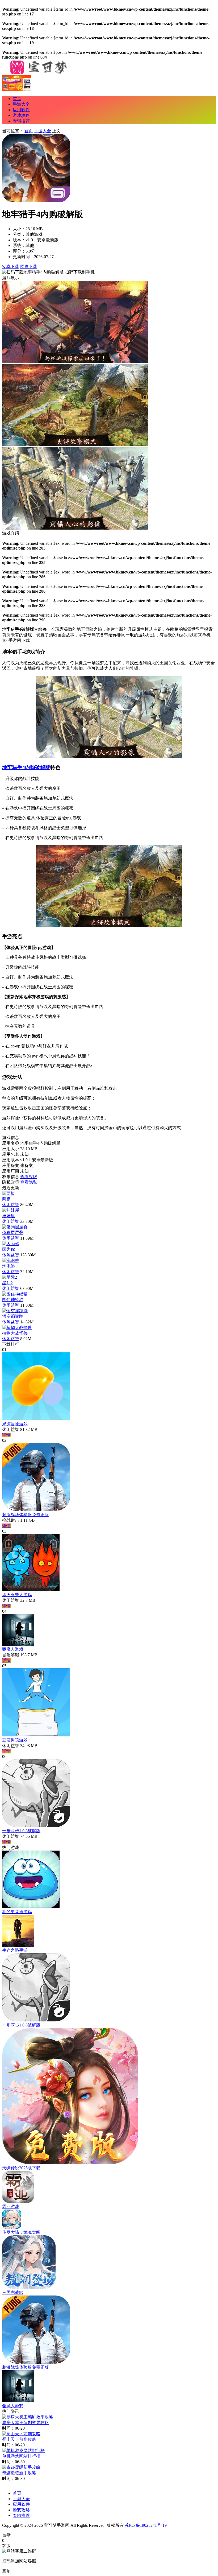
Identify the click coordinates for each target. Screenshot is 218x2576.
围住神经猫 (13, 1300)
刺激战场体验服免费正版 (26, 1515)
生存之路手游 (15, 1950)
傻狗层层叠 (13, 1233)
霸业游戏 (11, 2206)
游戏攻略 (21, 115)
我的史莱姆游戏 (17, 1912)
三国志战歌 (13, 2292)
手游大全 (21, 104)
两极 (6, 1199)
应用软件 (21, 110)
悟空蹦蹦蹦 (13, 1316)
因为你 (9, 1249)
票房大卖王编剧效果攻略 (26, 2423)
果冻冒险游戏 (15, 1424)
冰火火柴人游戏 (17, 1595)
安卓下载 (11, 267)
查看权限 (29, 1177)
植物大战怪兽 (15, 1333)
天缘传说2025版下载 (21, 2168)
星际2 (7, 1283)
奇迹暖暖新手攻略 (19, 2473)
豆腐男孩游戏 (15, 1740)
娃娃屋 (9, 1216)
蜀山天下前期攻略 (19, 2439)
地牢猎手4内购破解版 (26, 767)
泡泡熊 (9, 1266)
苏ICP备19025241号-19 (146, 2525)
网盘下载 (29, 267)
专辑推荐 (21, 121)
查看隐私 (29, 1182)
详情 (6, 1435)
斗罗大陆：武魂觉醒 (21, 2232)
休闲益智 (11, 1205)
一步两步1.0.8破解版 (21, 1831)
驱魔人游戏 (13, 1649)
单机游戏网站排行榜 (21, 2456)
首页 (17, 99)
